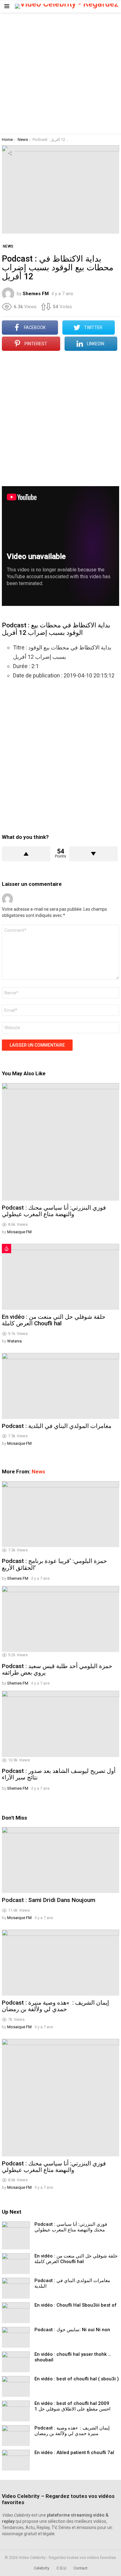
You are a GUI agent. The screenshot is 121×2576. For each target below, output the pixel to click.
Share (10, 153)
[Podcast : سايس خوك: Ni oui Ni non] (16, 2337)
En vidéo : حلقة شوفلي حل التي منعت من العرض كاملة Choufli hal (54, 1320)
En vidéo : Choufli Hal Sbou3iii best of (76, 2305)
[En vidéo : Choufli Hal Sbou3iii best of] (16, 2313)
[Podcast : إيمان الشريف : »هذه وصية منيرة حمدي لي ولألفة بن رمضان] (60, 1963)
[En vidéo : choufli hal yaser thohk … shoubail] (16, 2362)
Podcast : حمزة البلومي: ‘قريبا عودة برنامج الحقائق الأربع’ (54, 1564)
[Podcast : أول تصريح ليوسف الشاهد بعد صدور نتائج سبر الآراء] (60, 1724)
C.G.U (61, 2568)
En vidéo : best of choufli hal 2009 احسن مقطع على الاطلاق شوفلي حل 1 (72, 2406)
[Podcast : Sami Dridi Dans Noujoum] (60, 1860)
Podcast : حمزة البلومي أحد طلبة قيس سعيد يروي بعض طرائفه (57, 1669)
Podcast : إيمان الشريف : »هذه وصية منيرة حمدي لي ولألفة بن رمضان (55, 2006)
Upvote (26, 854)
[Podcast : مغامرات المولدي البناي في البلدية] (60, 1386)
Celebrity (42, 2568)
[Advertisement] (60, 73)
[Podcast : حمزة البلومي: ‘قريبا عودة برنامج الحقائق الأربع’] (60, 1514)
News (38, 1472)
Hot (7, 1248)
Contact (81, 2568)
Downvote (93, 854)
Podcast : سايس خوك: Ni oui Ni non (72, 2330)
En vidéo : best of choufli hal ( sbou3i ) (77, 2379)
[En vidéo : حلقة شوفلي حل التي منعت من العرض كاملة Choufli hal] (60, 1277)
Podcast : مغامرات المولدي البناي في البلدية (57, 1426)
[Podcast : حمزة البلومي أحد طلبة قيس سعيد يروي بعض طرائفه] (60, 1619)
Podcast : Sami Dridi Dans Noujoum (49, 1900)
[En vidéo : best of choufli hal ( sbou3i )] (16, 2386)
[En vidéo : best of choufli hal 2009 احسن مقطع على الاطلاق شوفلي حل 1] (16, 2411)
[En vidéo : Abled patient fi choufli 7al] (16, 2460)
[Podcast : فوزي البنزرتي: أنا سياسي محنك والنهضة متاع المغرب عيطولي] (60, 1142)
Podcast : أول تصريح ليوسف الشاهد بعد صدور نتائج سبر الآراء (59, 1774)
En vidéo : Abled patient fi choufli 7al (74, 2453)
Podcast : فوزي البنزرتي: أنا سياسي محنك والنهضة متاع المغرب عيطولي (54, 1211)
